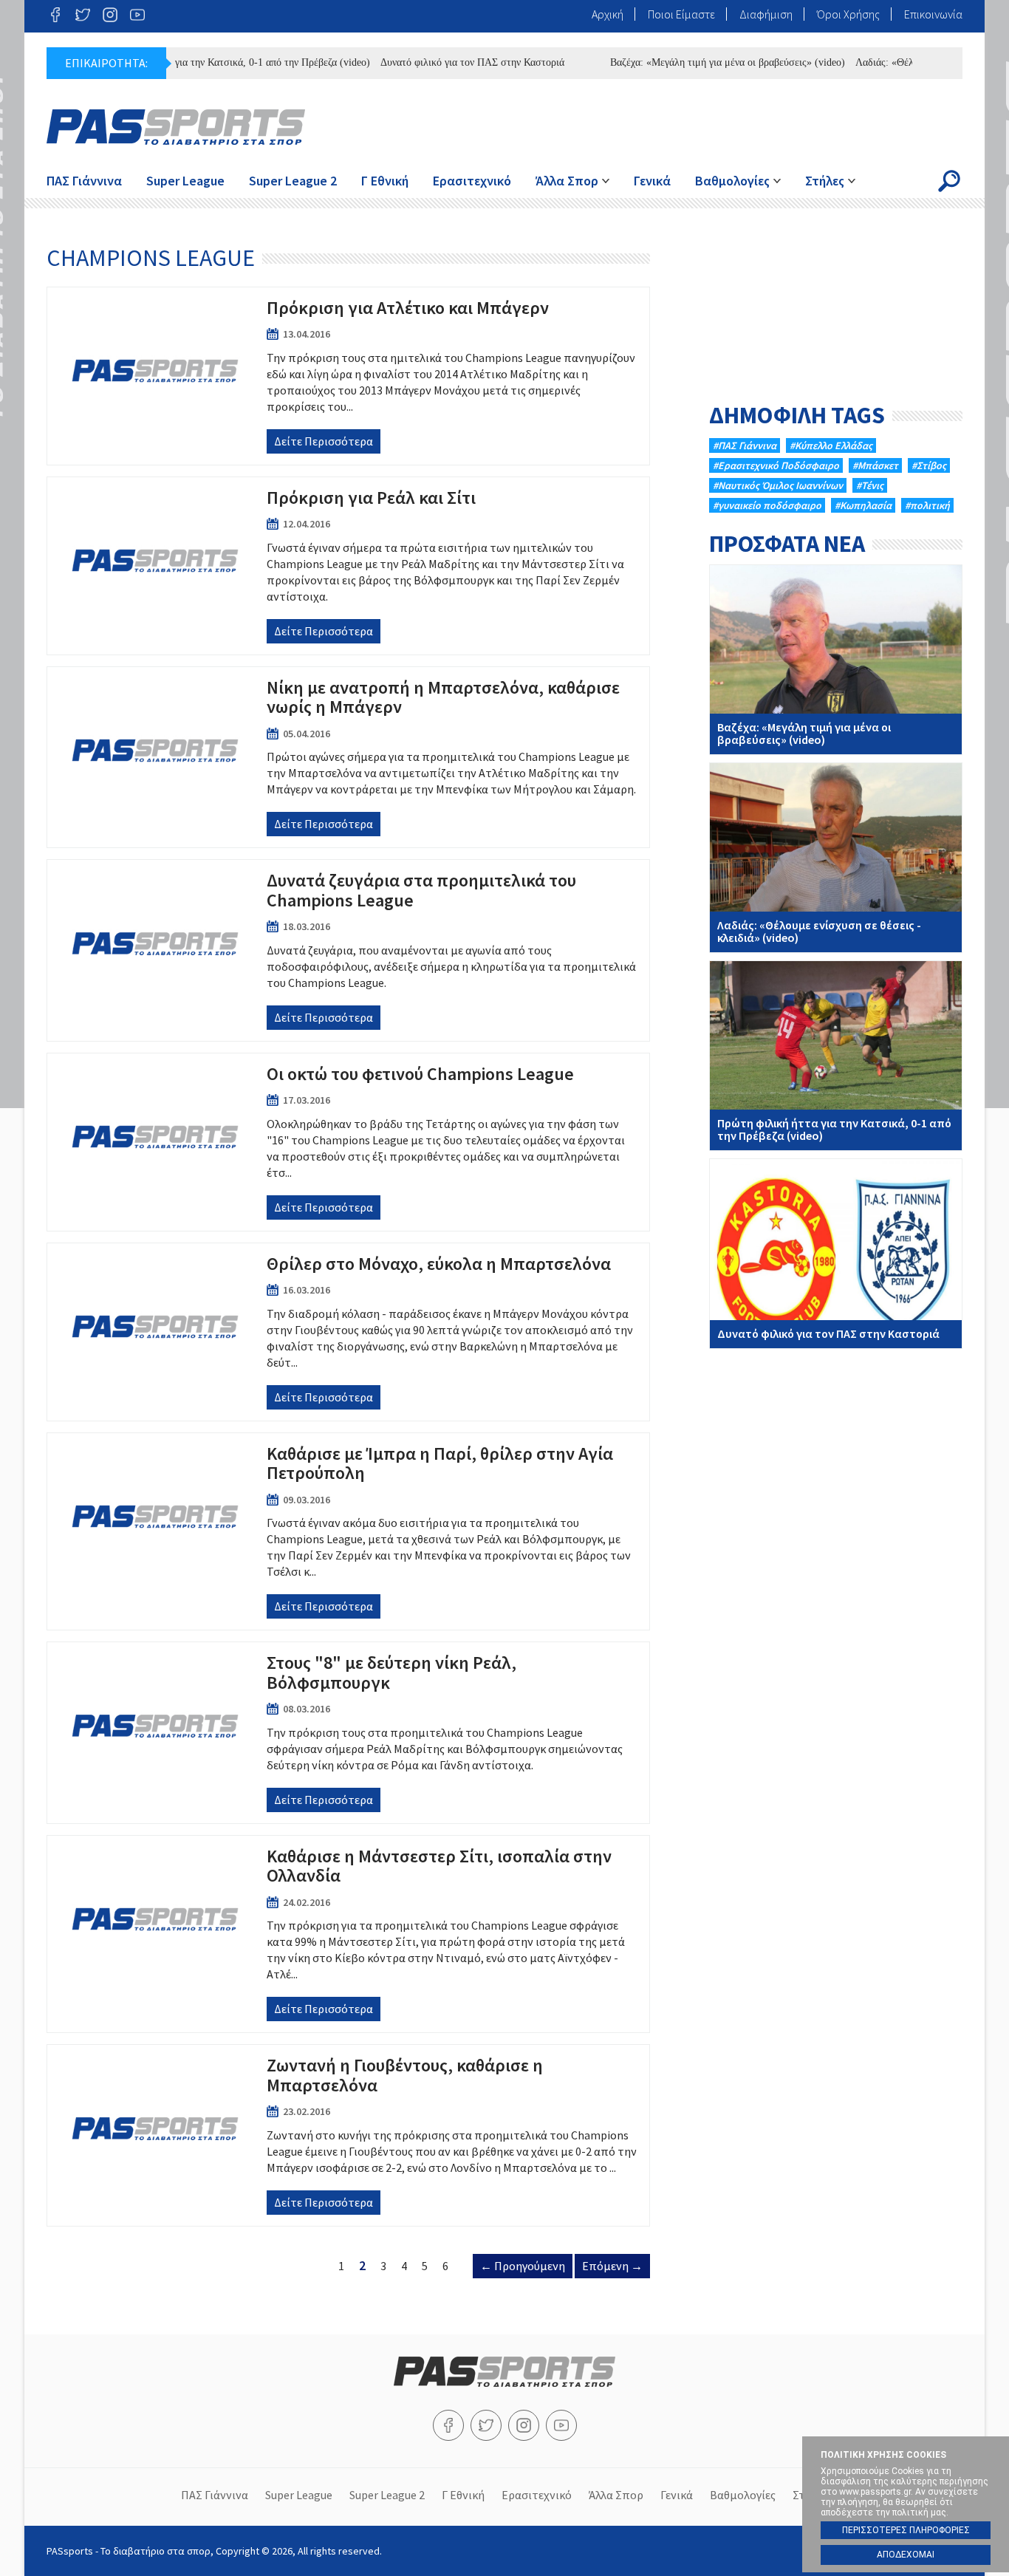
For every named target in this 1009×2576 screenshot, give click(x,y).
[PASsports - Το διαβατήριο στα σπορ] (504, 2382)
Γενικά (652, 181)
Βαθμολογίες (732, 181)
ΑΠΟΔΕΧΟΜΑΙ (906, 2555)
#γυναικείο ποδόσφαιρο (767, 505)
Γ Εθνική (385, 181)
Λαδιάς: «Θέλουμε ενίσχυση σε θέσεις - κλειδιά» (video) (836, 858)
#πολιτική (927, 505)
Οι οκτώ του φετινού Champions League (348, 1142)
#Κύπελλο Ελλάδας (831, 445)
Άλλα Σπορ (567, 181)
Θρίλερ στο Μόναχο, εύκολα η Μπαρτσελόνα (348, 1332)
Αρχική (608, 14)
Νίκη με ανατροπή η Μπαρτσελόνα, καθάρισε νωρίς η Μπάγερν (348, 757)
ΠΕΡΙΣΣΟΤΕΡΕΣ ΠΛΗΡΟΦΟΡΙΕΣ (906, 2530)
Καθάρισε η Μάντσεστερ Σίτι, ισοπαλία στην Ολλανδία (348, 1934)
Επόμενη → (612, 2266)
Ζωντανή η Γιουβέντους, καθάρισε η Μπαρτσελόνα (348, 2135)
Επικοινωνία (933, 14)
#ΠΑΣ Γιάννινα (745, 445)
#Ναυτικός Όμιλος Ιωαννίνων (778, 485)
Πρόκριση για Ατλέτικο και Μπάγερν (348, 376)
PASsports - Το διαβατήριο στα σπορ (176, 127)
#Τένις (870, 485)
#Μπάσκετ (875, 465)
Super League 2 (293, 181)
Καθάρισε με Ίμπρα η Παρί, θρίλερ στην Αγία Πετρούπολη (348, 1531)
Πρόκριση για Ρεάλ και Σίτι (348, 566)
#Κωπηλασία (863, 505)
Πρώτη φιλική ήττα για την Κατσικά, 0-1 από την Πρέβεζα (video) (196, 62)
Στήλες (825, 181)
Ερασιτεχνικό (472, 181)
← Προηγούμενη (523, 2266)
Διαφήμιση (766, 14)
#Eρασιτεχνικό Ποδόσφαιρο (776, 465)
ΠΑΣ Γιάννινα (84, 181)
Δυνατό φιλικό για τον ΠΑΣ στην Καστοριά (438, 62)
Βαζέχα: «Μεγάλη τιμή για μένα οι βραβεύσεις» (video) (694, 62)
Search (949, 181)
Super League (185, 181)
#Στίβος (929, 465)
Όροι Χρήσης (848, 14)
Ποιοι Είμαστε (681, 14)
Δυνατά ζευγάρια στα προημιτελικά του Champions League (348, 950)
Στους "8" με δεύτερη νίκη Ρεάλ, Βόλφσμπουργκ (348, 1732)
